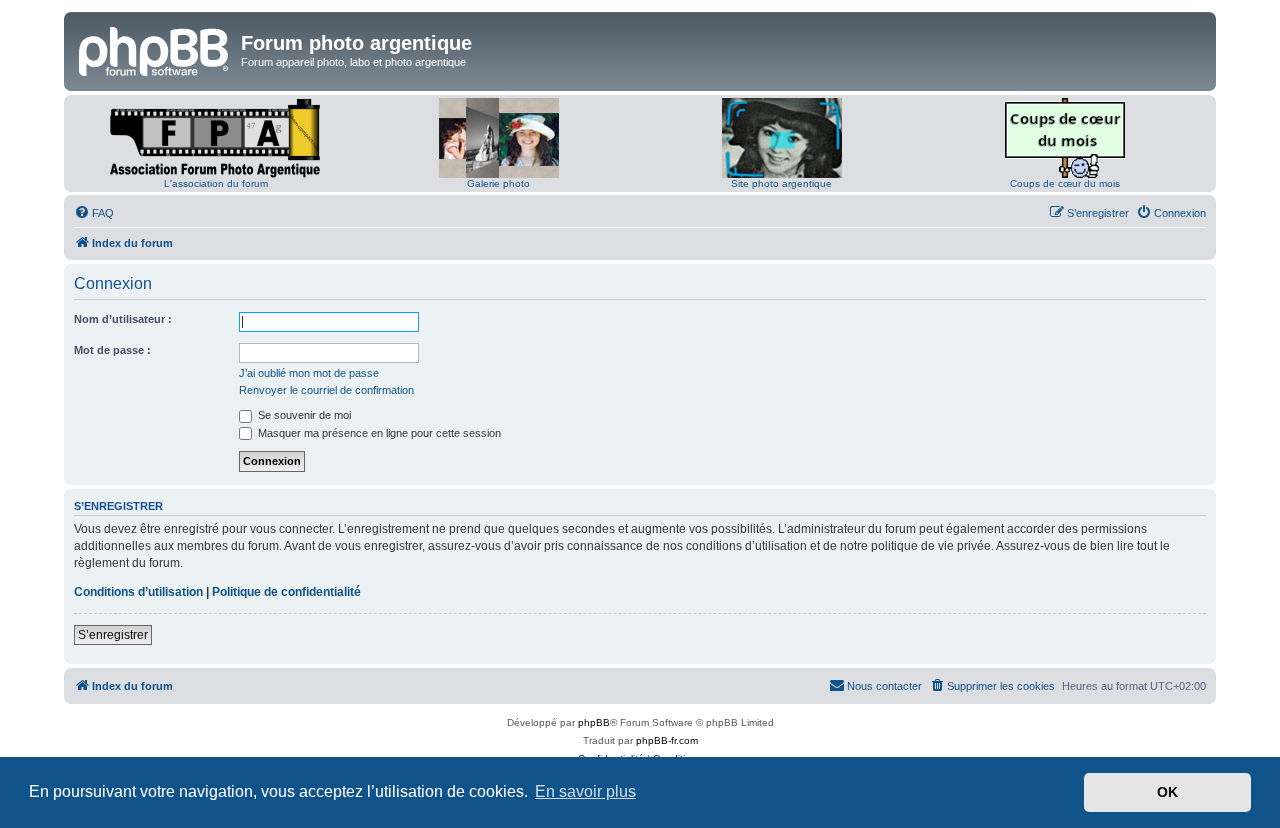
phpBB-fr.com (667, 740)
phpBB (594, 722)
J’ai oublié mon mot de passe (309, 373)
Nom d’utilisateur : (123, 319)
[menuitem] (94, 213)
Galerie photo (498, 183)
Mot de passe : (112, 350)
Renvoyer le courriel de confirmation (326, 390)
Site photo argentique (781, 183)
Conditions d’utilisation (138, 592)
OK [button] (1167, 792)
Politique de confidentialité (286, 592)
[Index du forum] (155, 49)
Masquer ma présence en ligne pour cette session (378, 433)
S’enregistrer (113, 635)
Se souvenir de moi (303, 415)
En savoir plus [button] (585, 791)
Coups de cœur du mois (1065, 183)
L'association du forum (216, 183)
